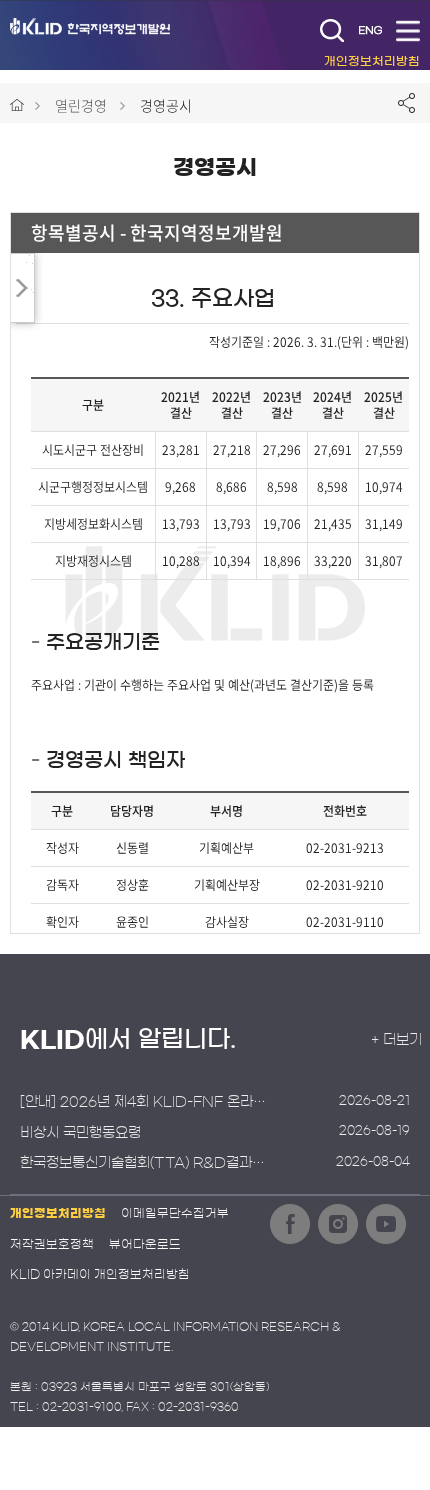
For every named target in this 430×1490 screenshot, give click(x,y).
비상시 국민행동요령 (80, 1133)
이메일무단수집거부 (175, 1213)
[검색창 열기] (332, 30)
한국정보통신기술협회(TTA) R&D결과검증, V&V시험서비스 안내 (145, 1163)
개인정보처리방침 (58, 1213)
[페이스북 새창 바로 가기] (290, 1224)
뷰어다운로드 (145, 1244)
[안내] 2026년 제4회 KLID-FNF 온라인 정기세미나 (145, 1102)
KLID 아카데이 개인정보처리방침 (100, 1274)
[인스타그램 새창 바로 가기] (338, 1224)
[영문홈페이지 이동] (370, 30)
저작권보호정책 (52, 1244)
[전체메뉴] (408, 30)
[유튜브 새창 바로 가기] (386, 1224)
